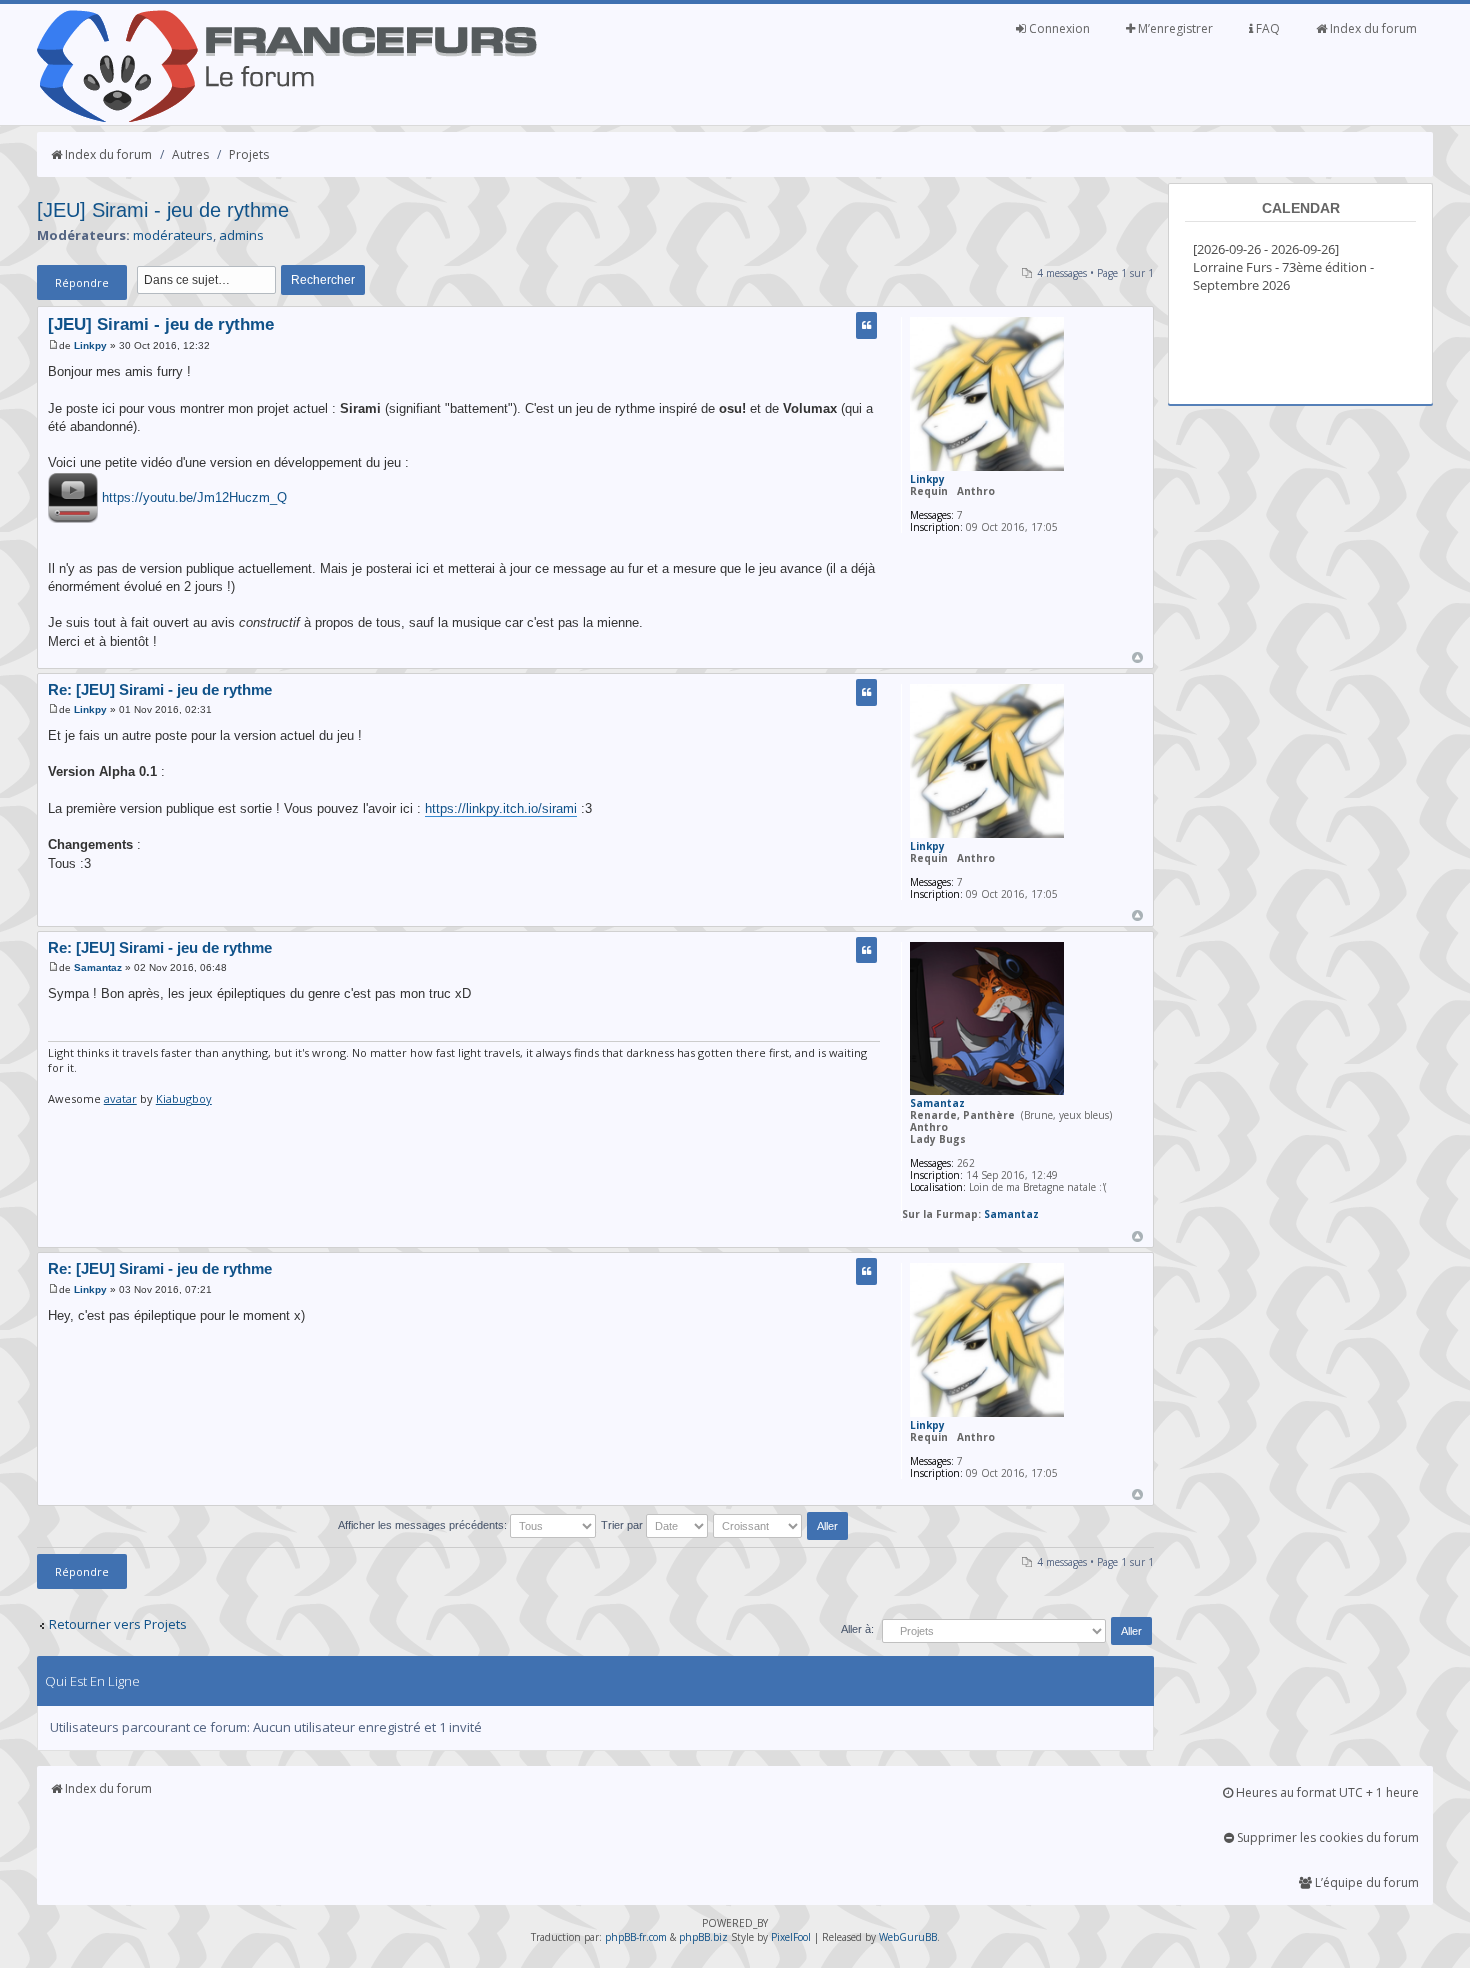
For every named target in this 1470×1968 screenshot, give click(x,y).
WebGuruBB (908, 1937)
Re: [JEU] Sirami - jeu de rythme (160, 689)
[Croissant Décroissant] (782, 1525)
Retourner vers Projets (118, 1624)
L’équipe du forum (1365, 1882)
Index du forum (1372, 28)
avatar (120, 1098)
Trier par (623, 1525)
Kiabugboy (184, 1098)
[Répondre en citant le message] (866, 325)
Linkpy (90, 345)
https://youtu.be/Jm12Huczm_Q (194, 496)
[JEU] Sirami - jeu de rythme (163, 210)
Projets (249, 154)
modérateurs (173, 235)
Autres (190, 154)
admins (241, 235)
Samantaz (98, 967)
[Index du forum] (287, 118)
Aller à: (857, 1629)
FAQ (1266, 28)
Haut (1137, 657)
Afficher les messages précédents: (424, 1525)
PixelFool (791, 1937)
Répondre (82, 282)
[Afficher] (73, 496)
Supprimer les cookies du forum (1326, 1837)
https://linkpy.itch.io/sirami (501, 808)
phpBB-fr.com (636, 1937)
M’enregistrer (1174, 28)
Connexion (1058, 28)
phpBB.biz (703, 1937)
